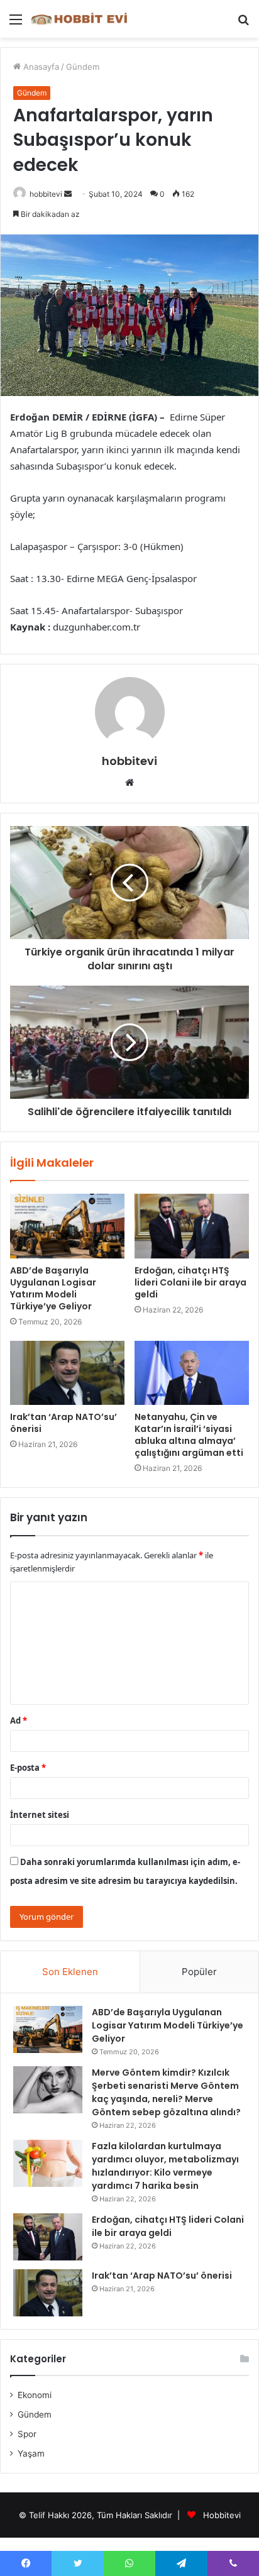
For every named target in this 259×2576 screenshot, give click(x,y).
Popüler (199, 1972)
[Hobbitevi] (82, 19)
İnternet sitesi (40, 1815)
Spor (27, 2434)
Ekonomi (35, 2395)
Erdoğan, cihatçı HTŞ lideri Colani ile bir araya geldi (190, 1282)
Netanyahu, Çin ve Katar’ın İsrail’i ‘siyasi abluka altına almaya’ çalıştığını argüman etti (189, 1435)
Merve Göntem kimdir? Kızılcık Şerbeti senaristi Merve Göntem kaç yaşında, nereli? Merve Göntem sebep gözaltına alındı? (166, 2092)
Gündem (83, 67)
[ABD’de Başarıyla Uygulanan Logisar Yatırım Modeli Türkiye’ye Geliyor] (67, 1226)
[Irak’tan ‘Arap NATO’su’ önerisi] (67, 1373)
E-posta (28, 1768)
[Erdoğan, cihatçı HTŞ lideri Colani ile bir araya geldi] (192, 1226)
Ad (19, 1720)
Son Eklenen (70, 1972)
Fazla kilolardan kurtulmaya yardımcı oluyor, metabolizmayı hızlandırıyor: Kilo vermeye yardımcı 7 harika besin (165, 2166)
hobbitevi (46, 194)
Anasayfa (40, 67)
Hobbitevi (222, 2515)
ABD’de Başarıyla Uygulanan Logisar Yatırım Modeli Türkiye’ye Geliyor (53, 1288)
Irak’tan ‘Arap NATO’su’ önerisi (63, 1423)
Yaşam (31, 2453)
